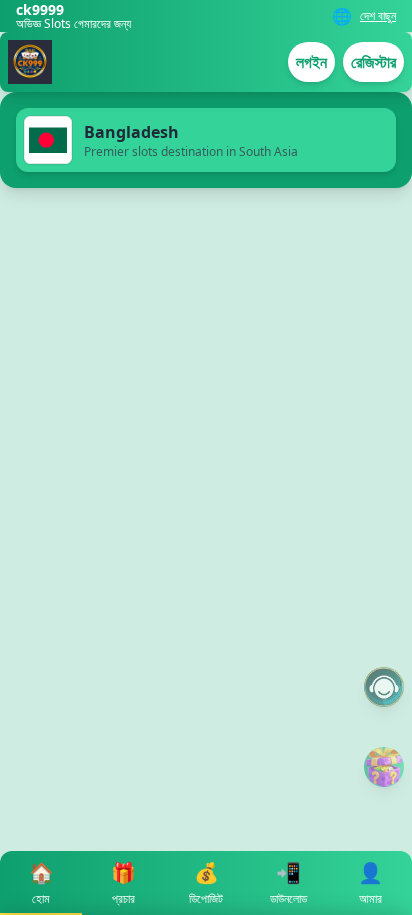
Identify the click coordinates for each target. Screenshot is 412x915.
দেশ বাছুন (378, 16)
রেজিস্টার (373, 62)
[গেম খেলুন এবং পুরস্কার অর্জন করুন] (384, 767)
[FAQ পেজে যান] (384, 687)
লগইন (311, 62)
